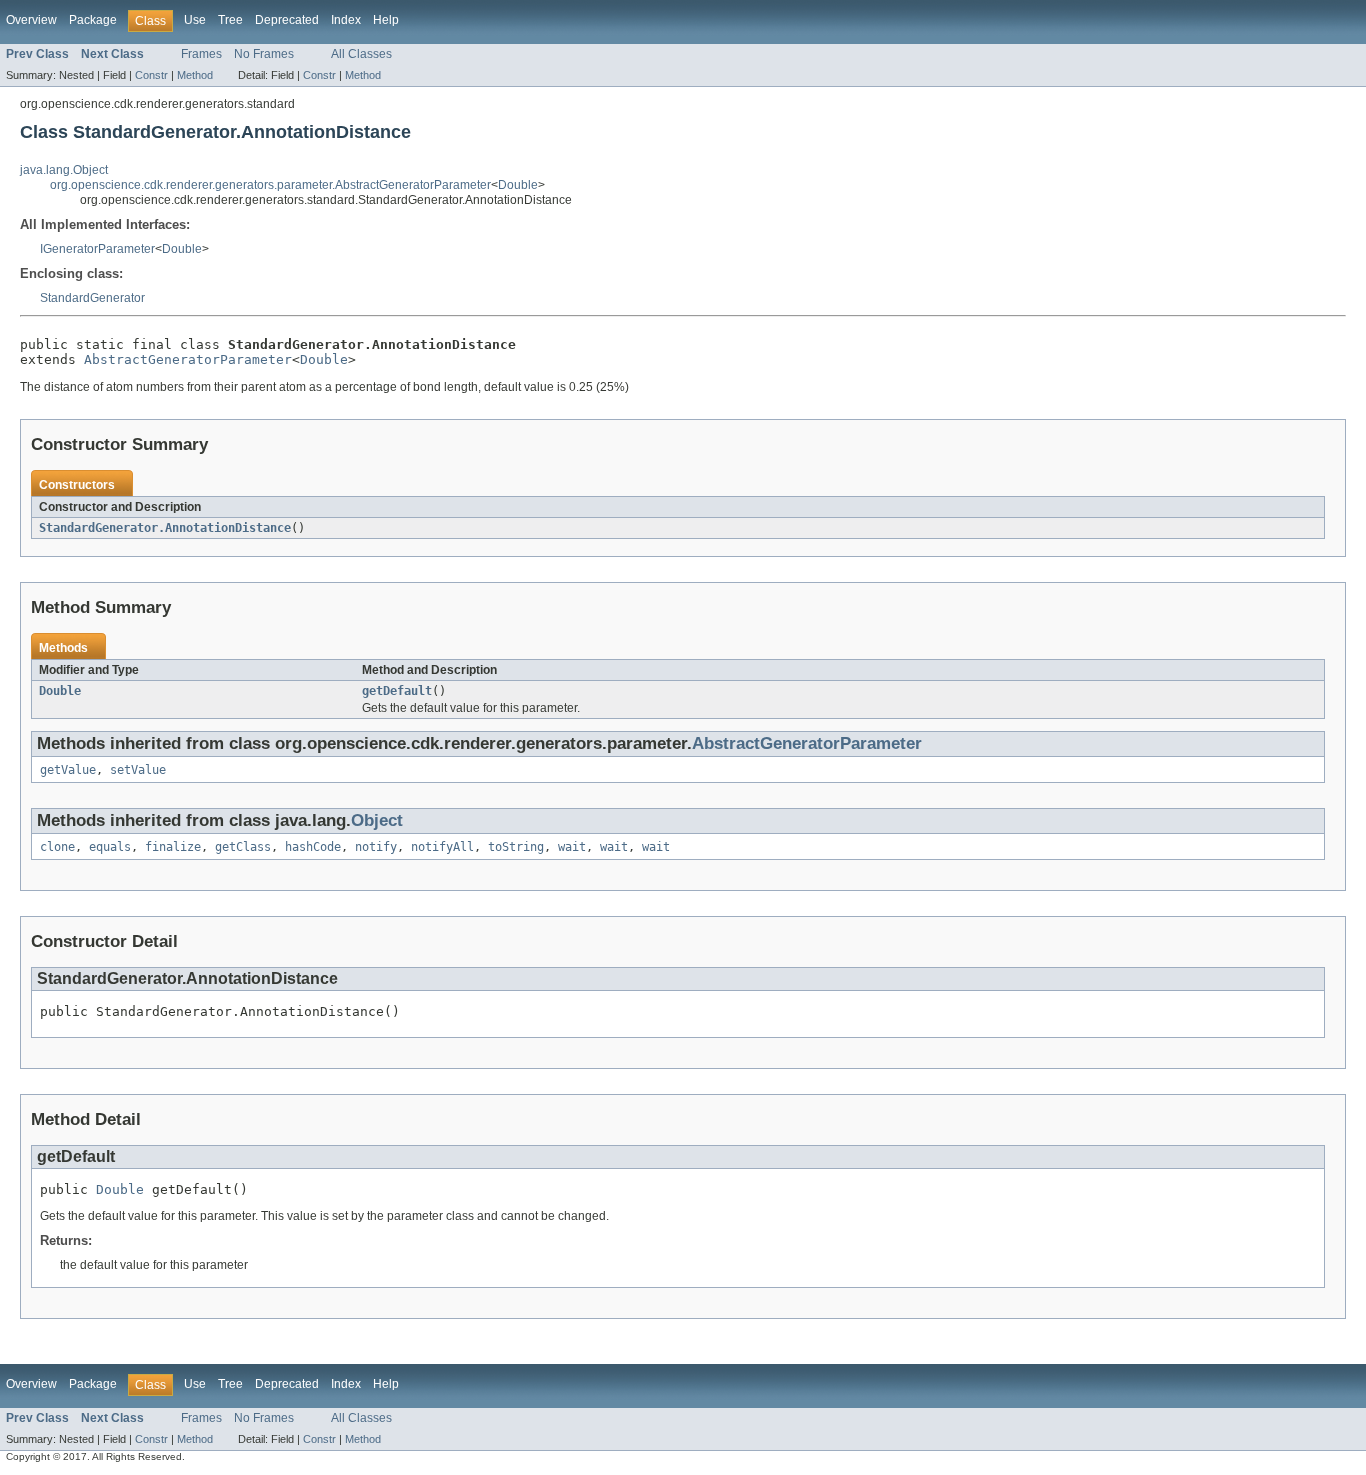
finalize (173, 847)
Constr (151, 75)
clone (57, 847)
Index (346, 20)
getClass (243, 847)
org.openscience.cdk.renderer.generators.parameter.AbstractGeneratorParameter (270, 185)
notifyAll (442, 847)
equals (110, 847)
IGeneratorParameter (97, 249)
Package (93, 20)
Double (518, 185)
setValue (138, 770)
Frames (201, 54)
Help (386, 20)
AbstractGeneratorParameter (188, 359)
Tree (230, 20)
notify (376, 847)
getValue (68, 770)
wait (572, 847)
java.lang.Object (64, 170)
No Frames (264, 54)
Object (377, 820)
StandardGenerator (92, 298)
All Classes (361, 54)
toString (516, 847)
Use (195, 20)
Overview (31, 20)
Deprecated (287, 20)
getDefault (397, 691)
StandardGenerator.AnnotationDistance (165, 528)
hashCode (313, 847)
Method (195, 75)
